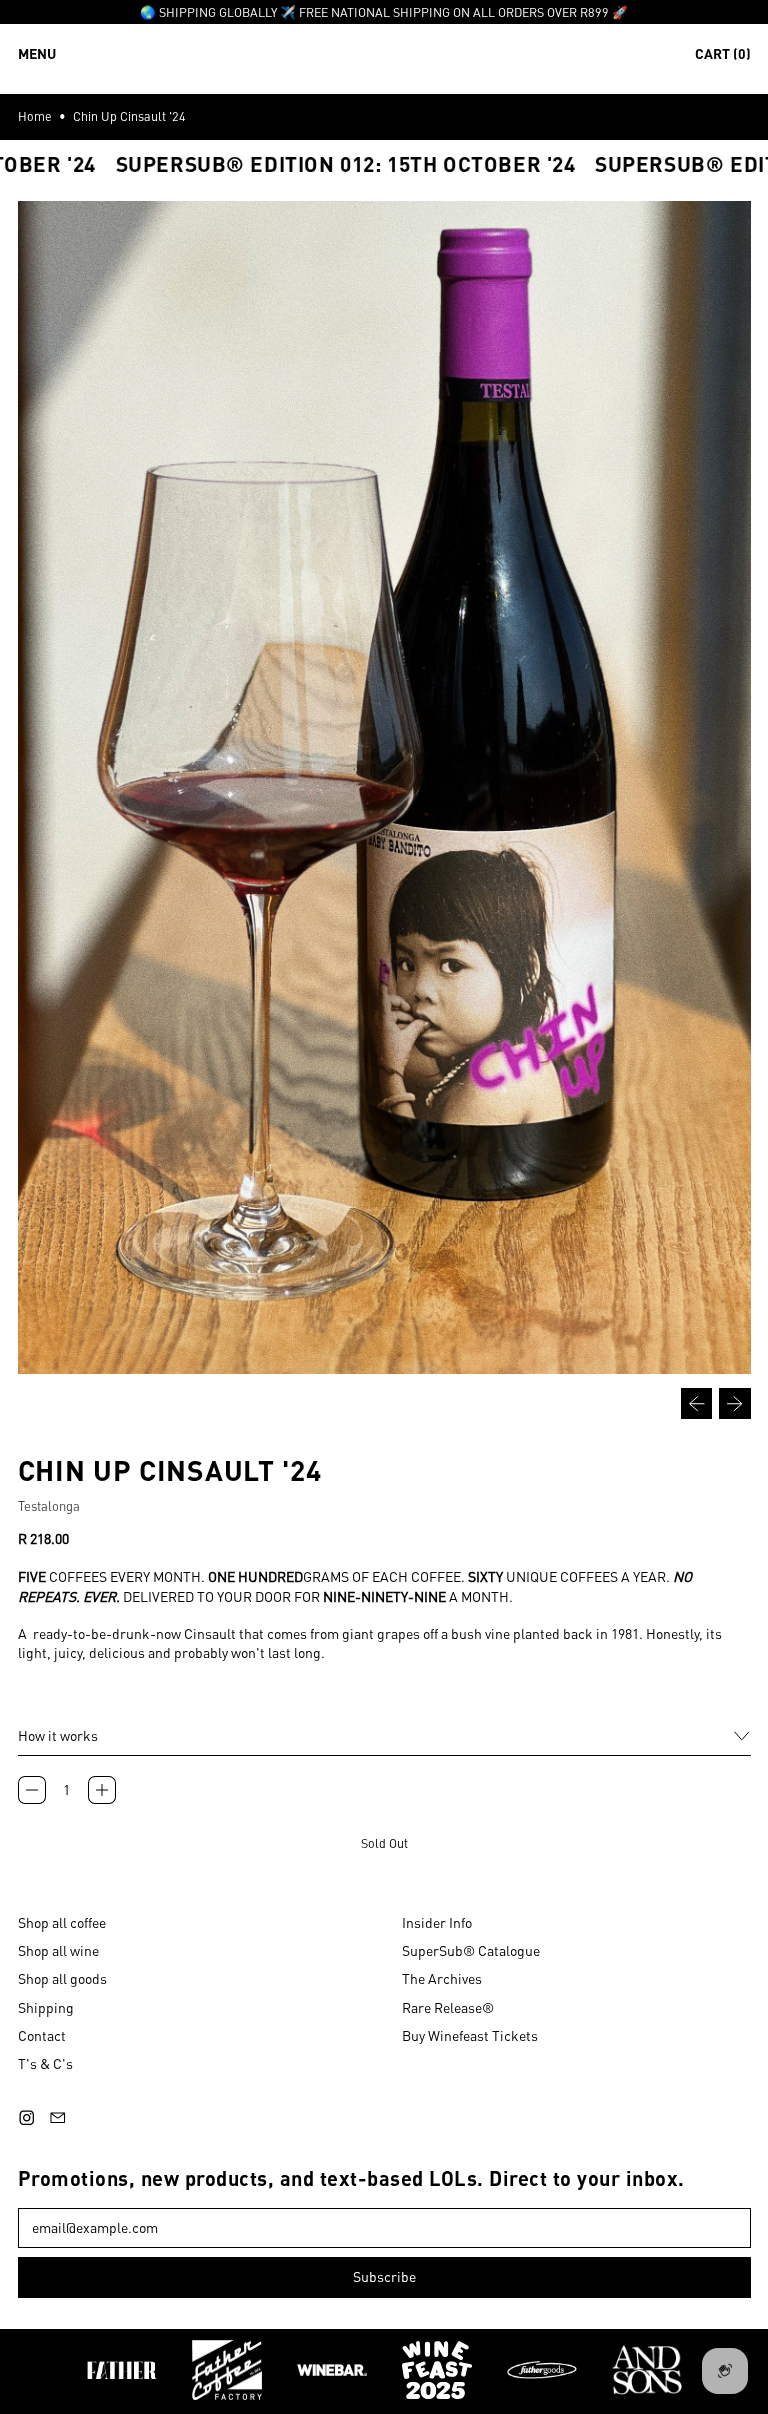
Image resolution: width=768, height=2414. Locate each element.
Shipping (46, 2007)
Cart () (722, 57)
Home (35, 116)
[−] (32, 1790)
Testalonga (49, 1505)
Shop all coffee (62, 1922)
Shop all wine (58, 1950)
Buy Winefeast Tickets (470, 2035)
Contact (42, 2035)
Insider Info (437, 1922)
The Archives (442, 1978)
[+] (102, 1790)
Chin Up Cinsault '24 (129, 116)
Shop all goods (62, 1978)
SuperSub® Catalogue (471, 1950)
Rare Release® (448, 2007)
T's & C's (45, 2063)
